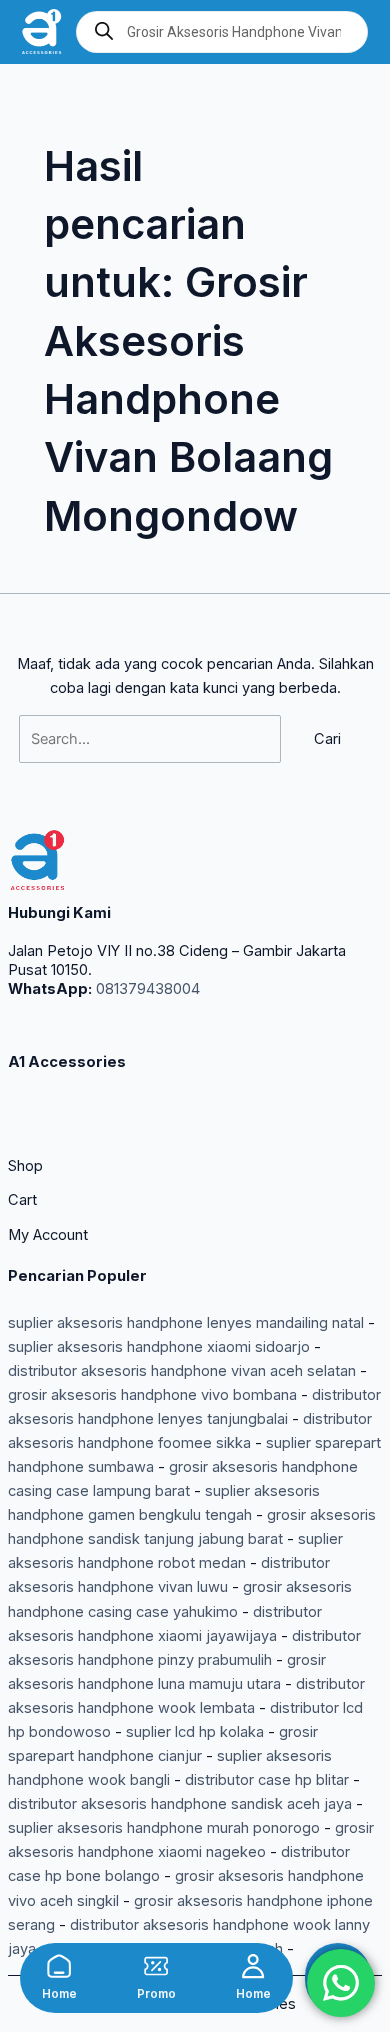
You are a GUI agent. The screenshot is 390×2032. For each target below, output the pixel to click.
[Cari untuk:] (152, 739)
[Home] (59, 1966)
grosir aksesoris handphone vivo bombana (152, 1395)
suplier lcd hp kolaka (195, 1732)
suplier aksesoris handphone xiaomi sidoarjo (159, 1347)
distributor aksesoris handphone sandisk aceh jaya (180, 1804)
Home (59, 1994)
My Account (48, 1235)
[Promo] (156, 1966)
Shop (25, 1166)
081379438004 (146, 989)
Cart (22, 1200)
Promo (156, 1994)
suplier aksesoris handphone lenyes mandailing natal (186, 1323)
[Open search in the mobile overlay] (222, 32)
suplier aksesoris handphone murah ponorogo (164, 1828)
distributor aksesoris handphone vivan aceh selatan (182, 1371)
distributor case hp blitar (267, 1780)
